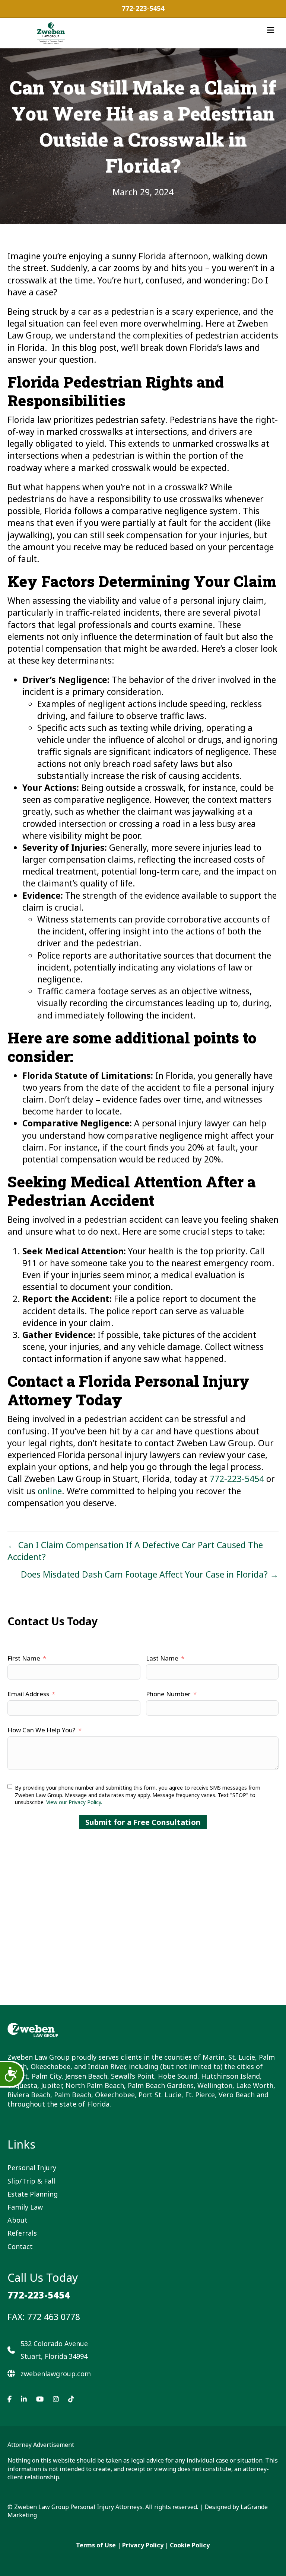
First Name (24, 1658)
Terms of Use (96, 2545)
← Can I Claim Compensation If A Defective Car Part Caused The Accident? (135, 1551)
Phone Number (168, 1694)
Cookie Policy (190, 2545)
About (18, 2220)
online (50, 1491)
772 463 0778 (54, 2317)
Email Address (28, 1694)
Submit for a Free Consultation (143, 1822)
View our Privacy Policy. (74, 1802)
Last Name (162, 1658)
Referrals (22, 2233)
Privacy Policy (143, 2545)
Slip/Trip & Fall (31, 2181)
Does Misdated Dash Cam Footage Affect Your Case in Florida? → (150, 1574)
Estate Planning (33, 2194)
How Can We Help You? (42, 1730)
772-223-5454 (143, 8)
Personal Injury (32, 2168)
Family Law (25, 2207)
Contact (20, 2246)
